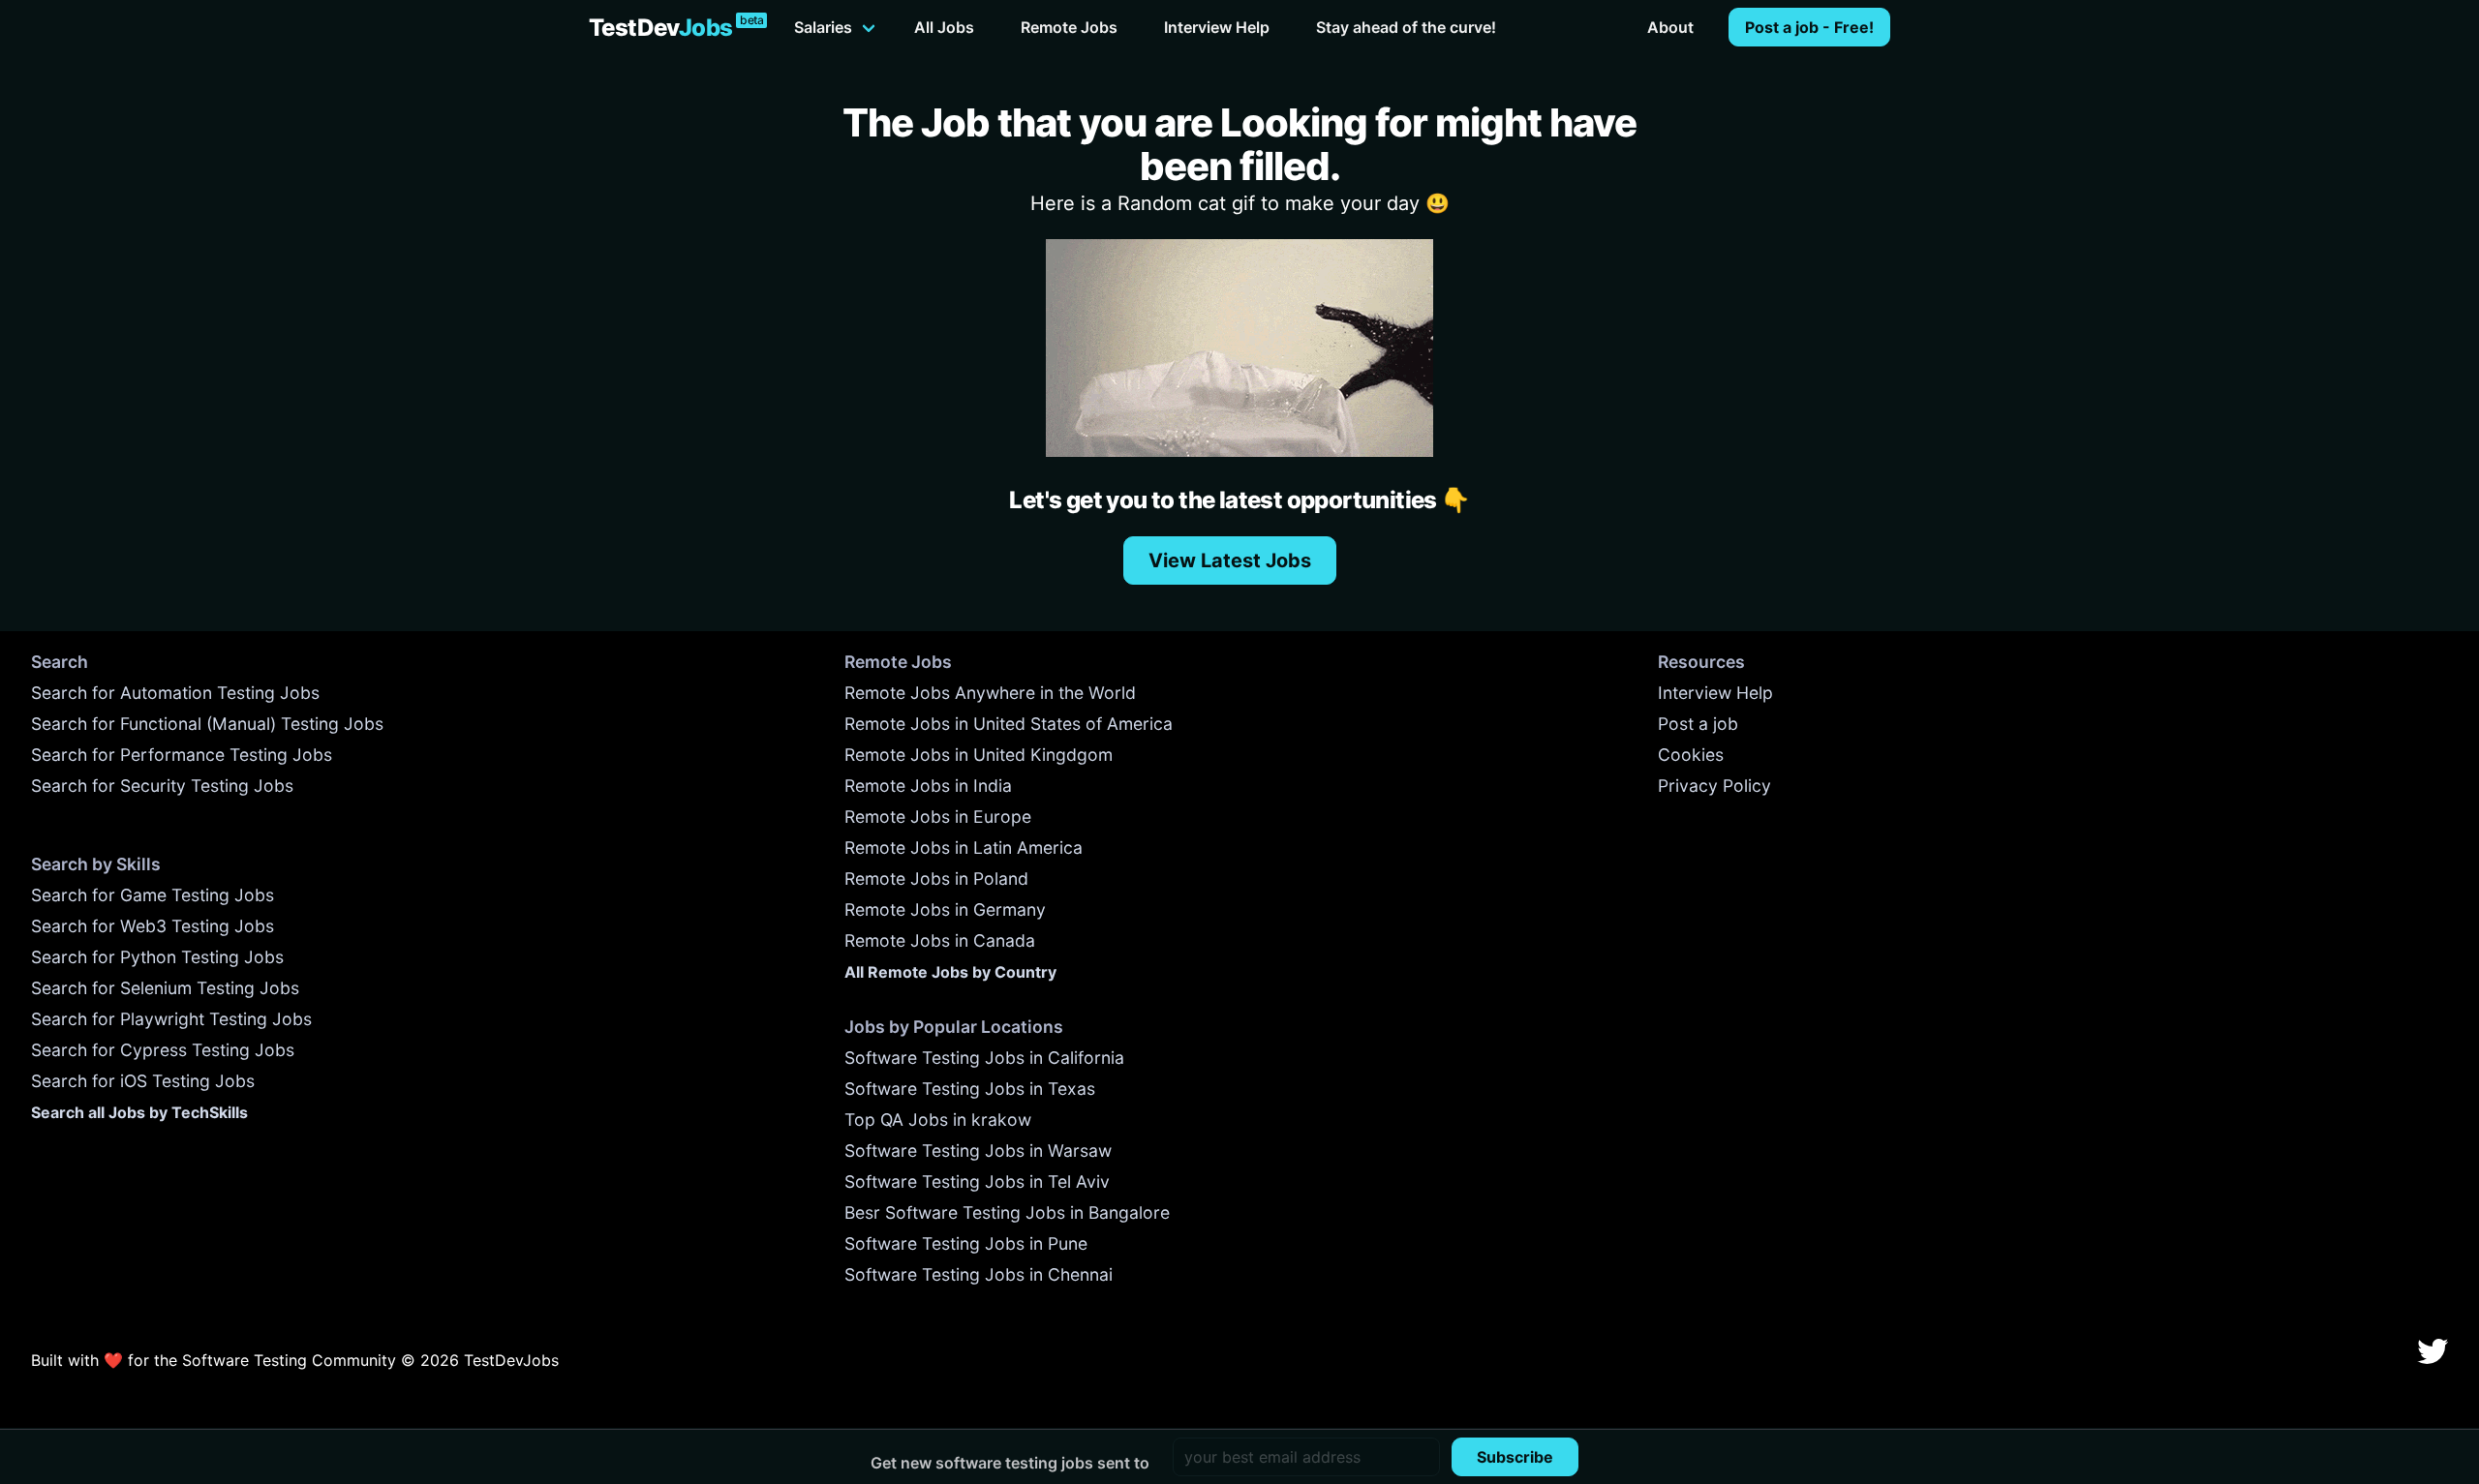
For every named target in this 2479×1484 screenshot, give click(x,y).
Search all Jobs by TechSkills (139, 1112)
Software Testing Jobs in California (984, 1058)
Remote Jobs (1069, 27)
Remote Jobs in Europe (938, 817)
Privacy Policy (1714, 786)
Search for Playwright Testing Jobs (171, 1019)
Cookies (1691, 755)
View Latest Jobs (1230, 560)
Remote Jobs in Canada (940, 940)
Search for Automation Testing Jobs (175, 693)
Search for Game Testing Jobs (153, 895)
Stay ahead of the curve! (1406, 27)
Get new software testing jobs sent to (1010, 1463)
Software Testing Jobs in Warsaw (978, 1151)
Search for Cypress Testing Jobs (163, 1050)
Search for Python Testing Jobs (157, 957)
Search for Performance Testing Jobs (182, 755)
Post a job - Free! (1809, 27)
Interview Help (1217, 27)
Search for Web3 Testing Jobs (153, 926)
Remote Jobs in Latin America (964, 848)
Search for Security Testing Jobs (162, 786)
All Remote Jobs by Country (950, 972)
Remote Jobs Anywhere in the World (990, 693)
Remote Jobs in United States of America (1009, 724)
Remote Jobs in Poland (936, 878)
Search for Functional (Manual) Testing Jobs (207, 724)
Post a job (1698, 724)
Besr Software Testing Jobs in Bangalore (1007, 1212)
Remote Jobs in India (928, 786)
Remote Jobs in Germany (945, 909)
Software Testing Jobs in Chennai (979, 1274)
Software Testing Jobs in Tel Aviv (977, 1181)
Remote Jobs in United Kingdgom (979, 755)
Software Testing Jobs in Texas (970, 1089)
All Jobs (944, 27)
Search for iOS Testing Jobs (143, 1081)
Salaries (823, 27)
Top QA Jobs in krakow (938, 1120)
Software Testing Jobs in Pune (966, 1243)
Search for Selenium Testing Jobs (165, 988)
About (1670, 27)
